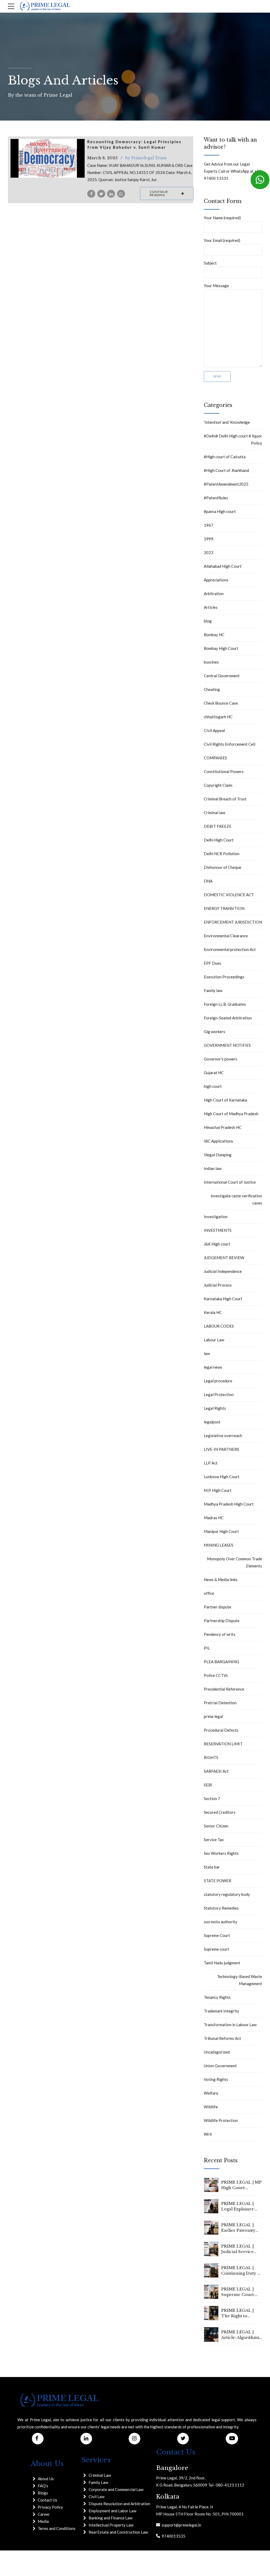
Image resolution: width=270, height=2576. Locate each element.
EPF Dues (213, 963)
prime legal (213, 1716)
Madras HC (214, 1518)
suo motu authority (221, 1922)
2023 (209, 552)
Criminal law (214, 813)
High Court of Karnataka (225, 1100)
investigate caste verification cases (236, 1199)
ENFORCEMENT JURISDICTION (233, 922)
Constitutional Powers (224, 771)
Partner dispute (218, 1607)
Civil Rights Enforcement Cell (230, 744)
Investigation (216, 1217)
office (209, 1593)
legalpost (212, 1422)
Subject (210, 263)
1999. (209, 539)
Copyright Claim (218, 785)
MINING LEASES (219, 1545)
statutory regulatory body (227, 1894)
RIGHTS (211, 1757)
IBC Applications (218, 1141)
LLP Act (211, 1463)
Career (44, 2514)
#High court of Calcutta (225, 457)
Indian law (213, 1168)
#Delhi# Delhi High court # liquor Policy (233, 439)
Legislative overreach (223, 1436)
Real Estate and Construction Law (118, 2532)
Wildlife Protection (221, 2120)
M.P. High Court (218, 1490)
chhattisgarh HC (218, 717)
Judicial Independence (223, 1271)
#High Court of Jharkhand (226, 470)
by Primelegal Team (146, 158)
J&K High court (217, 1244)
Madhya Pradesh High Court (229, 1504)
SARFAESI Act (216, 1771)
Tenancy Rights (217, 1997)
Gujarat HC (214, 1073)
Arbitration (214, 594)
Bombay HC (214, 635)
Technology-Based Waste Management (240, 1980)
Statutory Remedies (221, 1908)
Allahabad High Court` (223, 566)
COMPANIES (215, 758)
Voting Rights (216, 2079)
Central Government (222, 676)
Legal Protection (219, 1394)
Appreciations (216, 580)
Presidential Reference (224, 1689)
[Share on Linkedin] (111, 194)
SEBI (208, 1785)
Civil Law (97, 2497)
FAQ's (43, 2486)
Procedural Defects (221, 1730)
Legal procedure (218, 1381)
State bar (212, 1867)
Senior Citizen (216, 1826)
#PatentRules (216, 498)
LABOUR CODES (219, 1326)
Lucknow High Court (222, 1477)
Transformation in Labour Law (230, 2025)
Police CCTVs (216, 1675)
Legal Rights (215, 1408)
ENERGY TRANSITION (224, 908)
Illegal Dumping (218, 1155)
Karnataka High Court (223, 1299)
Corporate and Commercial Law (116, 2489)
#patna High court (220, 511)
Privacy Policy (50, 2507)
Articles (211, 607)
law (207, 1353)
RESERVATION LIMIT (223, 1744)
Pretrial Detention (220, 1703)
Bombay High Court (221, 648)
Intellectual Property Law (111, 2525)
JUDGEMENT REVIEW (224, 1258)
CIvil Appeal (214, 730)
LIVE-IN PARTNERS (221, 1449)
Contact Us (47, 2500)
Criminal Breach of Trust (225, 799)
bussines (211, 662)
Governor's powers (221, 1059)
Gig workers (214, 1032)
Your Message (216, 286)
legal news (213, 1367)
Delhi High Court (219, 840)
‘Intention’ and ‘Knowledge (227, 422)
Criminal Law (100, 2475)
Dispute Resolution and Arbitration (119, 2504)
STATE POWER (218, 1881)
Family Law (98, 2482)
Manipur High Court (221, 1531)
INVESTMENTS (218, 1230)
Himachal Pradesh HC (223, 1127)
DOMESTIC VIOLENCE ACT (229, 895)
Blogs (43, 2493)
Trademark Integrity (221, 2011)
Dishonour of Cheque (223, 867)
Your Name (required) (222, 218)
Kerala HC (213, 1312)
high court (213, 1086)
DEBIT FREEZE (218, 826)
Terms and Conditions (57, 2528)
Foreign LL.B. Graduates (225, 1004)
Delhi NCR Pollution (222, 854)
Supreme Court (217, 1935)
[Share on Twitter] (101, 194)
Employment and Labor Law (112, 2511)
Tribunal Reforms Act (222, 2038)
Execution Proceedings (224, 977)
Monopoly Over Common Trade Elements (235, 1562)
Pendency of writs (220, 1634)
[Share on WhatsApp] (121, 194)
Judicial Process (218, 1285)
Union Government (220, 2066)
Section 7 (212, 1798)
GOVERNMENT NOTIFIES (227, 1045)
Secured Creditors (220, 1812)
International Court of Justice (230, 1182)
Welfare (211, 2093)
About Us (46, 2479)
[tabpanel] (48, 158)
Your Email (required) (222, 240)
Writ (208, 2134)
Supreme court (216, 1949)
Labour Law (214, 1340)
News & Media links (221, 1580)
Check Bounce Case (221, 703)
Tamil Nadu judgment (222, 1963)
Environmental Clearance (226, 936)
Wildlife (211, 2107)
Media (43, 2521)
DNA (208, 881)
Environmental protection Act (230, 949)
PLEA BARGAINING (221, 1662)
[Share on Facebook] (91, 194)
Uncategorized (217, 2052)
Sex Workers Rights (221, 1853)
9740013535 (173, 2536)
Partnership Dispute (222, 1621)
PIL (207, 1648)
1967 (209, 525)
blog (208, 621)
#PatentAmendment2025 (226, 484)
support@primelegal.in (181, 2525)
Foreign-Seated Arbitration (228, 1018)
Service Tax (214, 1840)
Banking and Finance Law (110, 2518)
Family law (213, 990)
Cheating (212, 689)
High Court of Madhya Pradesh (231, 1114)
